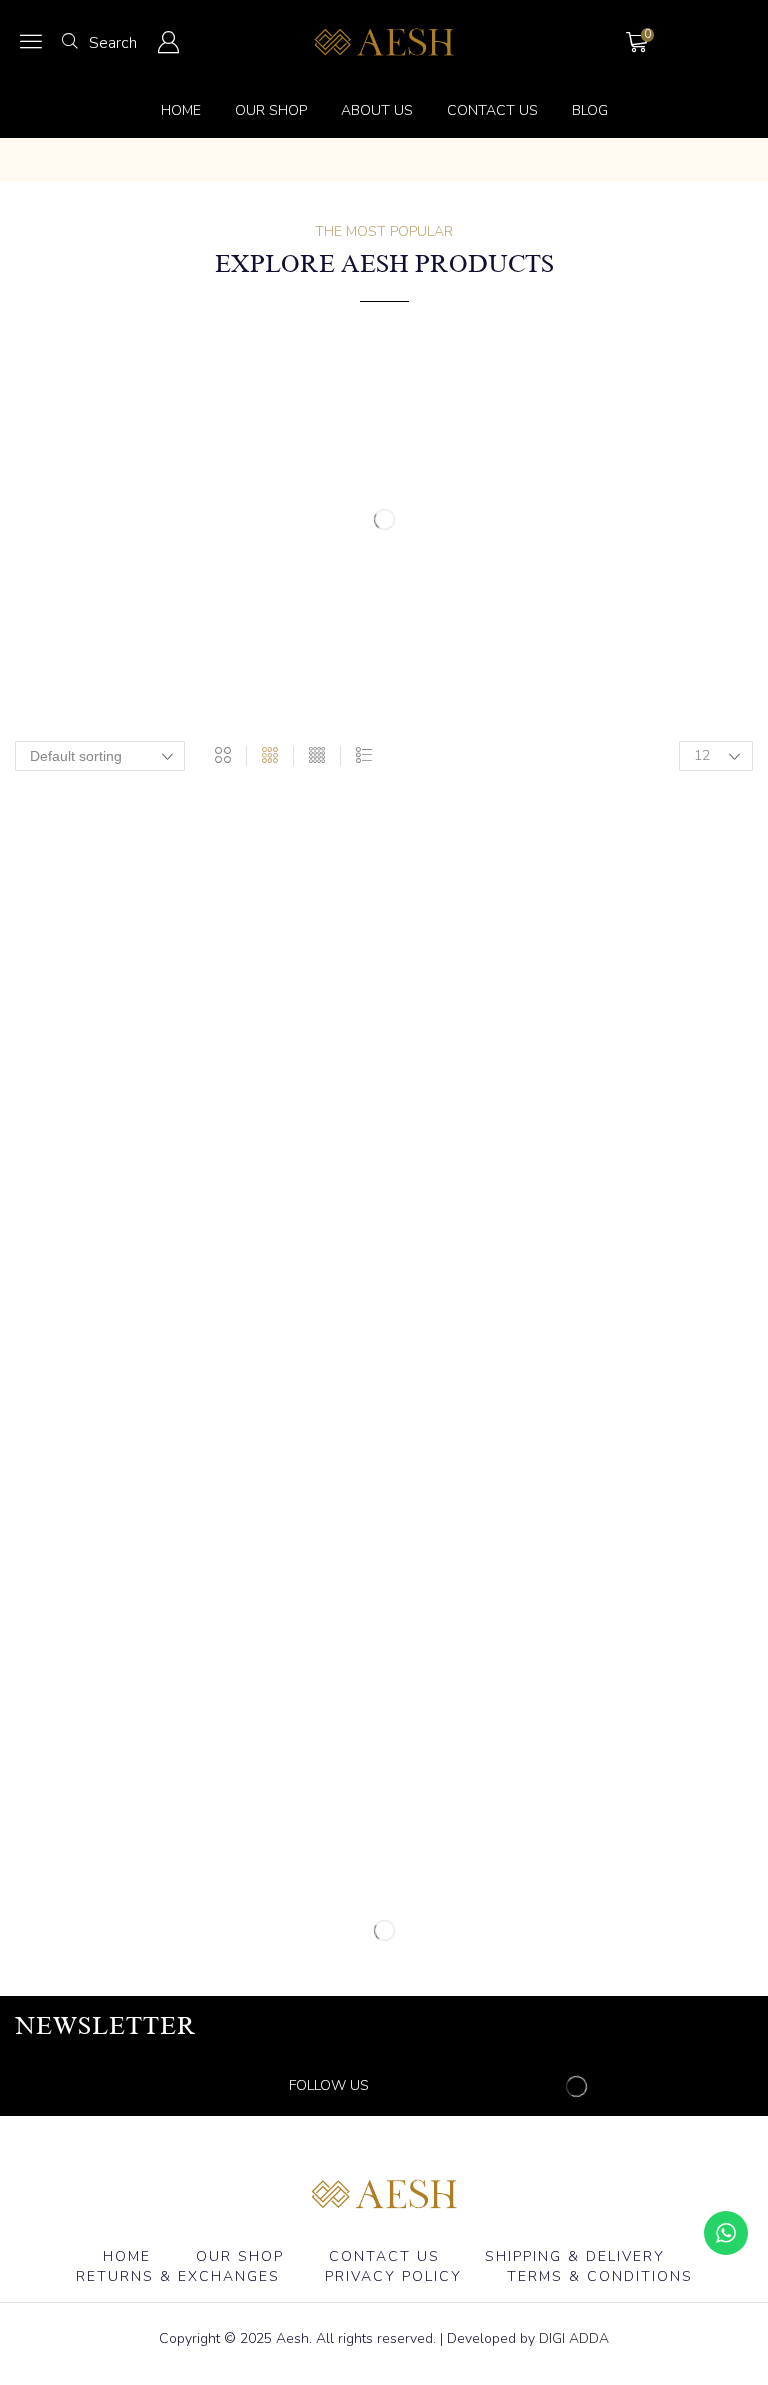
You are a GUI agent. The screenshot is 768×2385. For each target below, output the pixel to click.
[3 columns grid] (270, 756)
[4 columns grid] (317, 756)
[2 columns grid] (223, 756)
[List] (364, 756)
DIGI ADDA (574, 2338)
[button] (31, 41)
